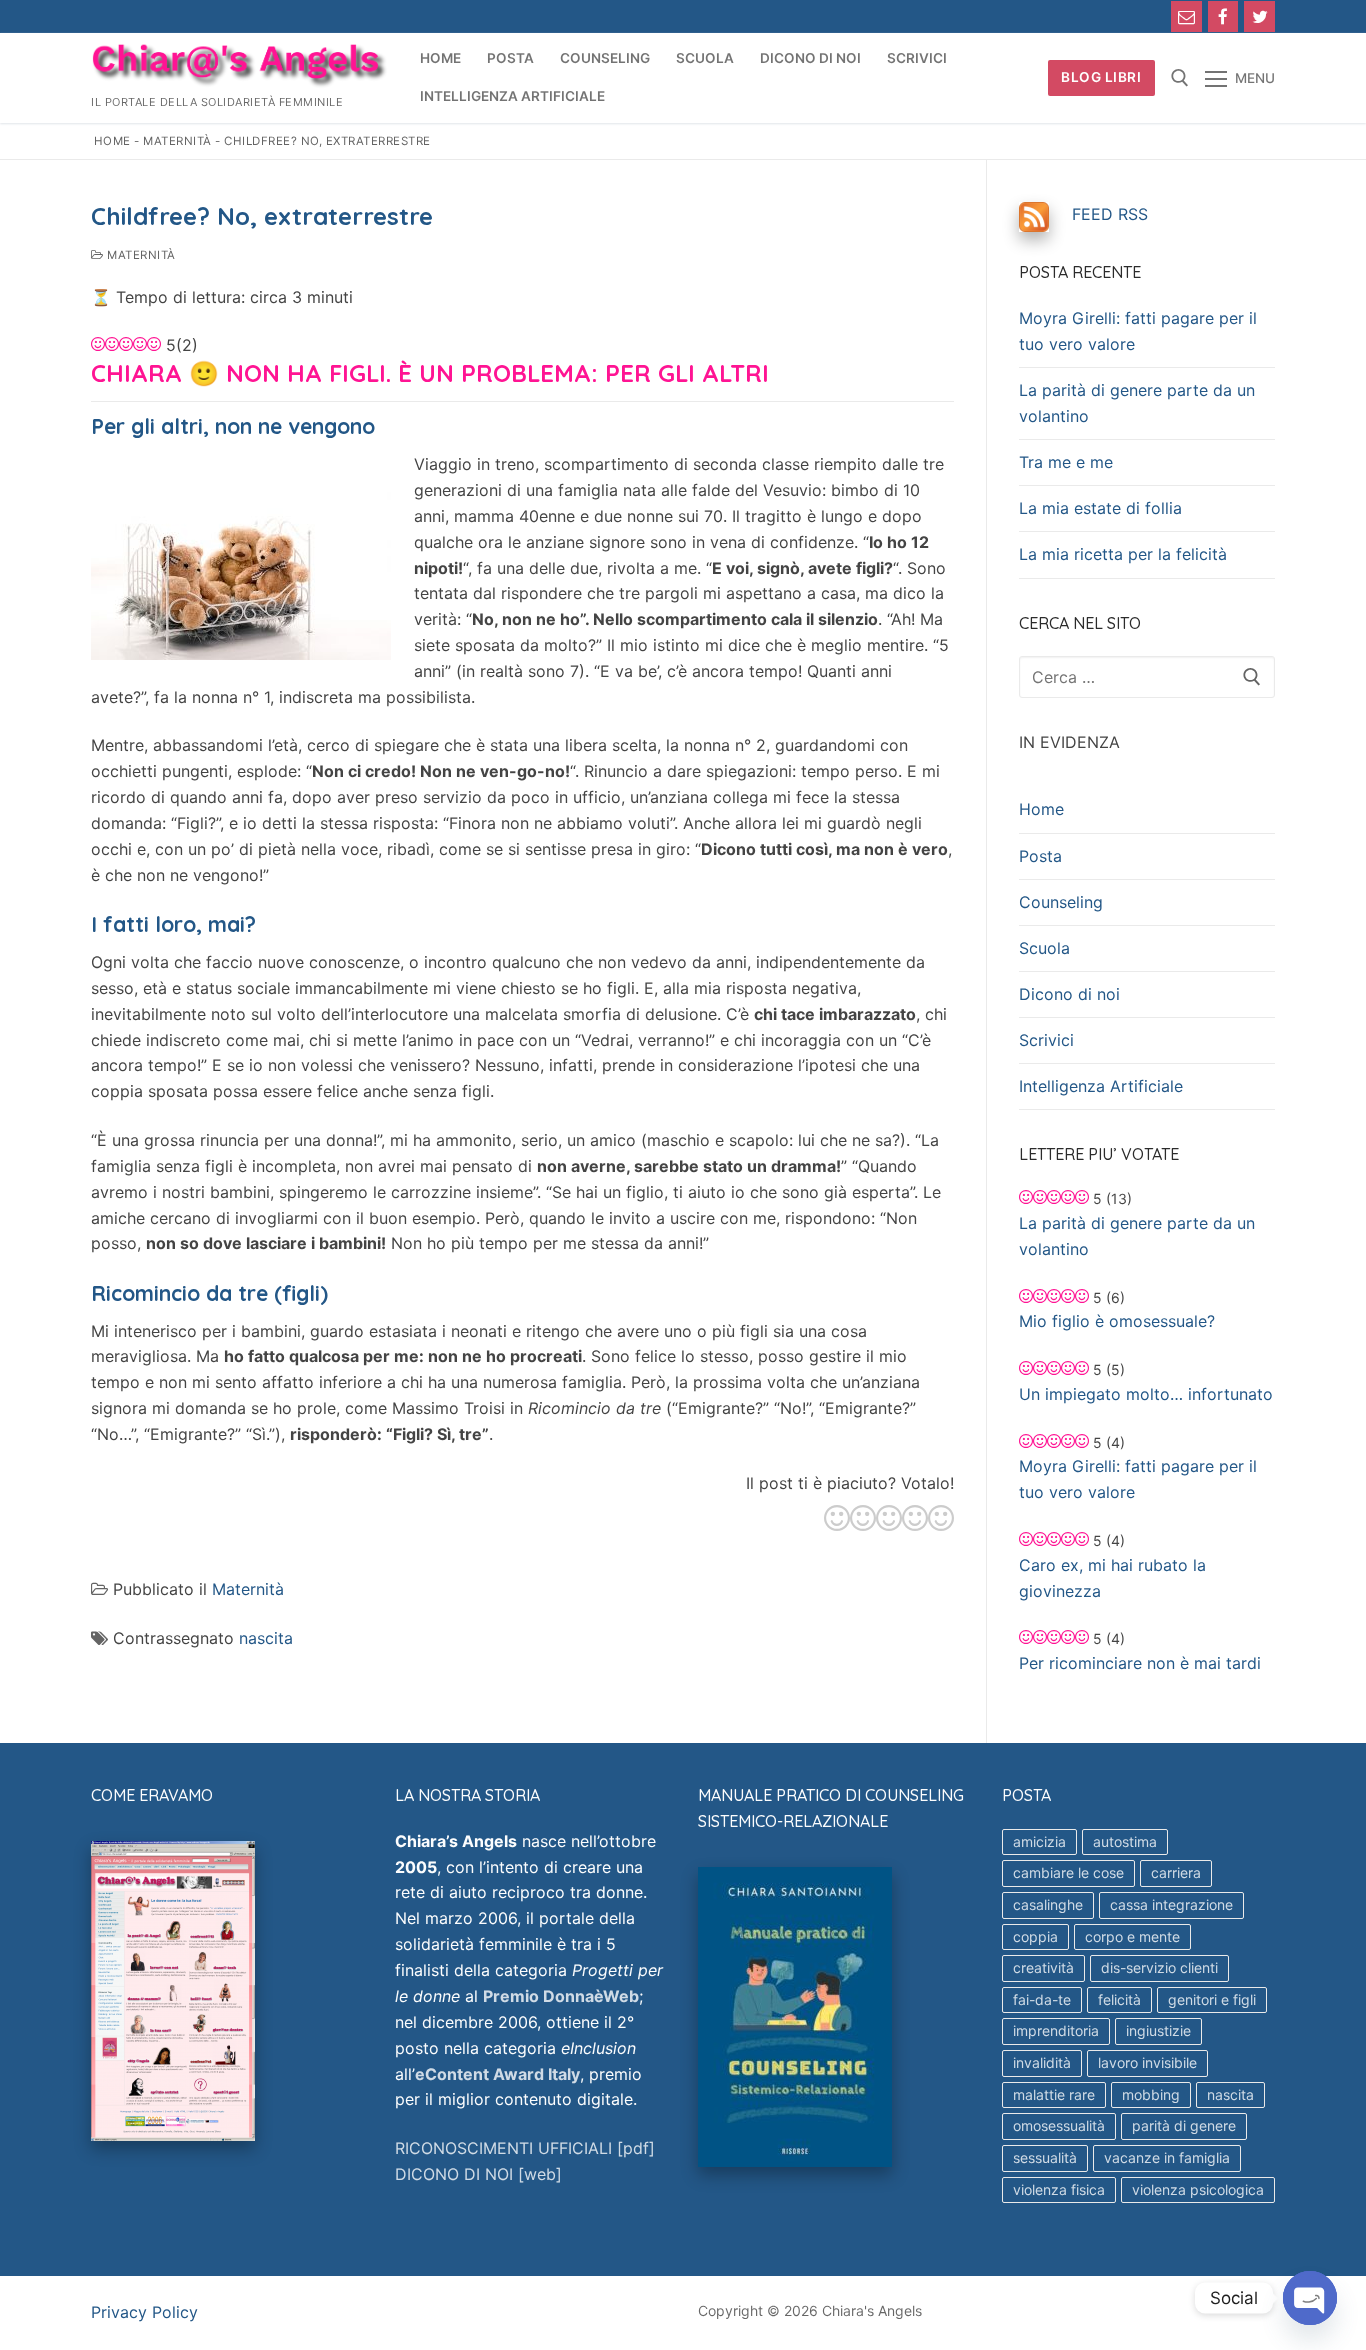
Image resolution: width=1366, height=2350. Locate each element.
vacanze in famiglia (1167, 2157)
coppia (1035, 1936)
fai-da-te (1042, 1999)
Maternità (177, 141)
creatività (1043, 1967)
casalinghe (1048, 1904)
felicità (1119, 1999)
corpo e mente (1132, 1936)
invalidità (1042, 2062)
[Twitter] (1259, 16)
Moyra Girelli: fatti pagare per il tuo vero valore (1138, 331)
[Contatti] (1186, 16)
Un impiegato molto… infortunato (1146, 1394)
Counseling (1061, 902)
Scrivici (1046, 1040)
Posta (1040, 856)
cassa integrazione (1171, 1904)
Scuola (1044, 948)
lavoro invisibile (1147, 2062)
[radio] (837, 1521)
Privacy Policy (144, 2312)
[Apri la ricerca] (1180, 78)
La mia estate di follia (1100, 508)
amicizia (1039, 1841)
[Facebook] (1223, 16)
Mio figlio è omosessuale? (1117, 1321)
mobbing (1151, 2094)
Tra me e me (1066, 462)
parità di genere (1184, 2125)
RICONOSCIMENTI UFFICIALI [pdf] (525, 2148)
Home (112, 141)
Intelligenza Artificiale (1101, 1086)
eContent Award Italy (497, 2074)
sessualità (1045, 2157)
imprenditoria (1056, 2030)
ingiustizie (1158, 2030)
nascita (266, 1638)
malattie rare (1054, 2094)
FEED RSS (1110, 214)
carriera (1176, 1872)
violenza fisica (1059, 2189)
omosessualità (1059, 2125)
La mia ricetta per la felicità (1123, 554)
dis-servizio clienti (1159, 1967)
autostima (1125, 1841)
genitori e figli (1212, 1999)
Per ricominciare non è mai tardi (1140, 1663)
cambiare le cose (1068, 1872)
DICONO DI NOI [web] (478, 2174)
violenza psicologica (1198, 2189)
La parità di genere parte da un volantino (1137, 403)
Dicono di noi (1069, 994)
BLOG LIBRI (1101, 77)
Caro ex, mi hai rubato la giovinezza (1112, 1578)
